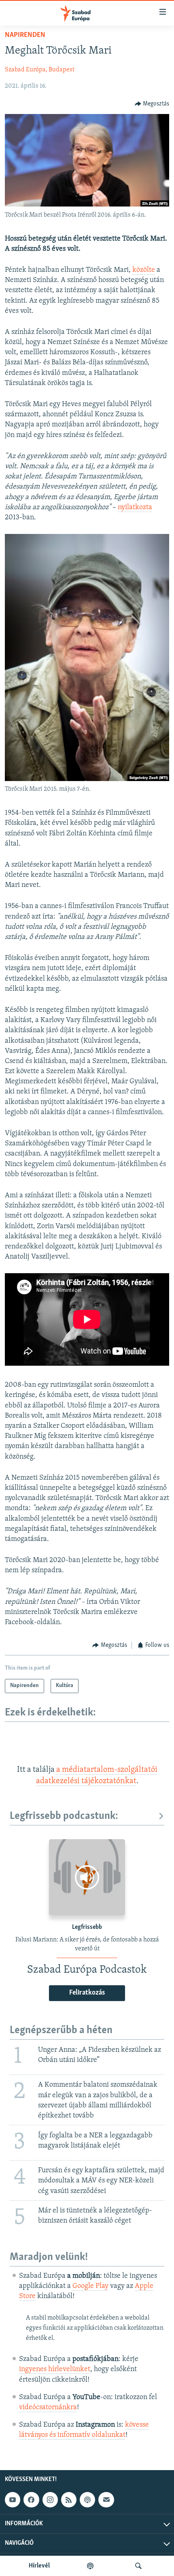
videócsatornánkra (48, 2408)
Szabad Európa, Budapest (40, 70)
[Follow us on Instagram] (50, 2500)
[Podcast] (87, 2500)
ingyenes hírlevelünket (55, 2369)
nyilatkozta (135, 508)
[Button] (152, 104)
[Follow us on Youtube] (13, 2500)
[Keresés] (138, 2566)
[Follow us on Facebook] (31, 2500)
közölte (144, 270)
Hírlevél (39, 2566)
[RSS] (69, 2500)
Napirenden (25, 35)
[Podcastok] (90, 2566)
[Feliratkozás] (106, 2500)
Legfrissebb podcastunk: (64, 1816)
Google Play (90, 2286)
